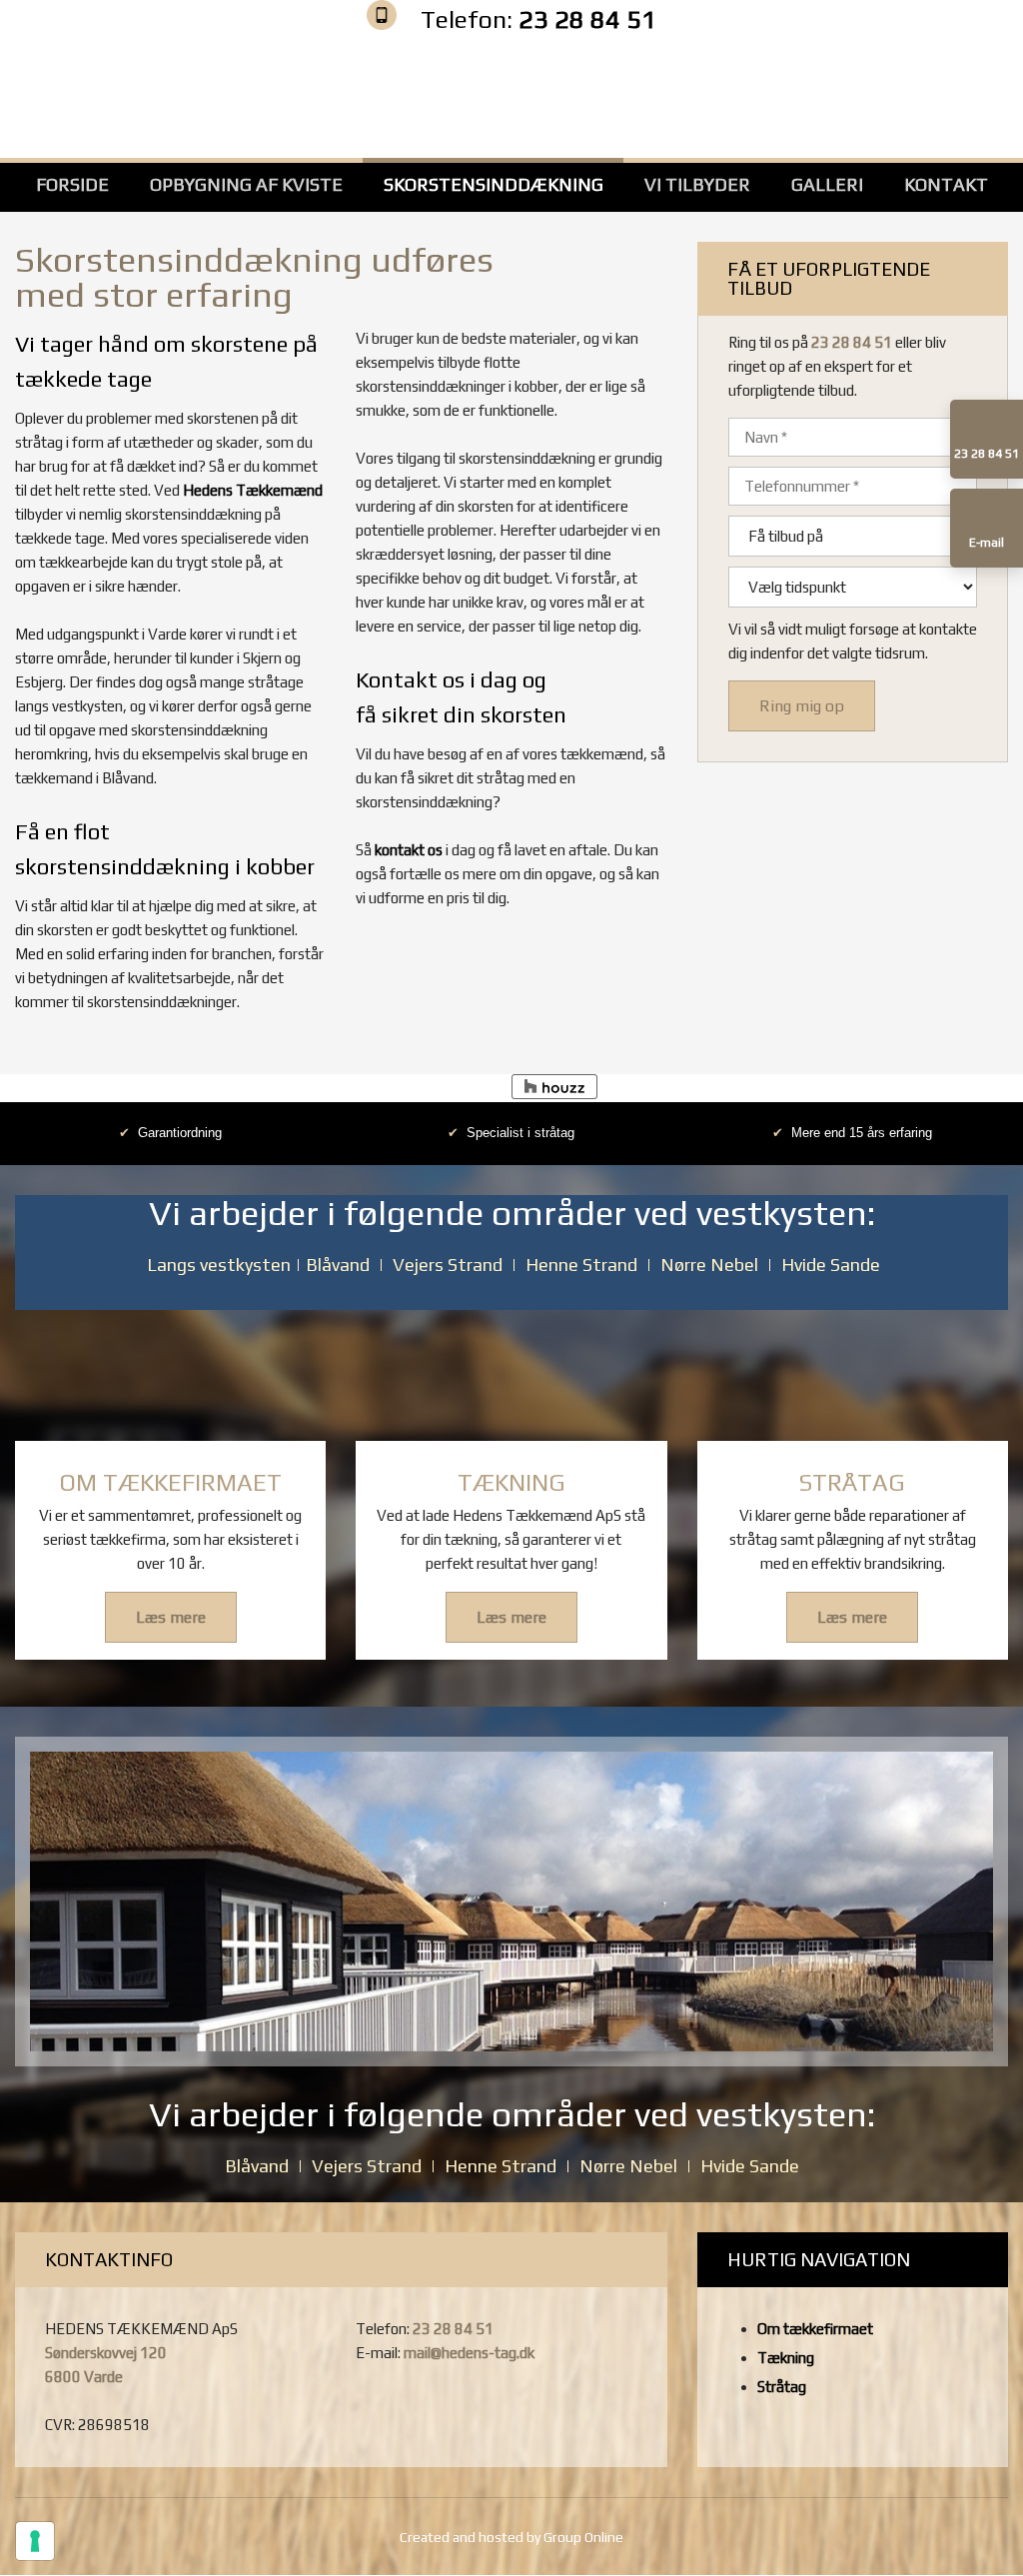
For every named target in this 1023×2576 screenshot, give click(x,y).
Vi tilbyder (697, 184)
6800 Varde (84, 2377)
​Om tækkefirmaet (815, 2329)
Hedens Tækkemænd (253, 490)
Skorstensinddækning (494, 184)
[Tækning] (511, 1375)
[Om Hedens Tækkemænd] (170, 1375)
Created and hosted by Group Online (511, 2537)
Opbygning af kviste (246, 184)
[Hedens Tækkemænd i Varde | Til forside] (511, 91)
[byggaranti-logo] (170, 91)
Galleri (827, 184)
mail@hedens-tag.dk (469, 2353)
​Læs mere (171, 1617)
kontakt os (409, 850)
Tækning (786, 2358)
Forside (72, 184)
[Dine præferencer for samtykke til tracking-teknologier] (35, 2541)
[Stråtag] (853, 1375)
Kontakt (946, 184)
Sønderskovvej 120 (106, 2353)
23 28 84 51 (587, 19)
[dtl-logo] (853, 91)
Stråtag (782, 2387)
